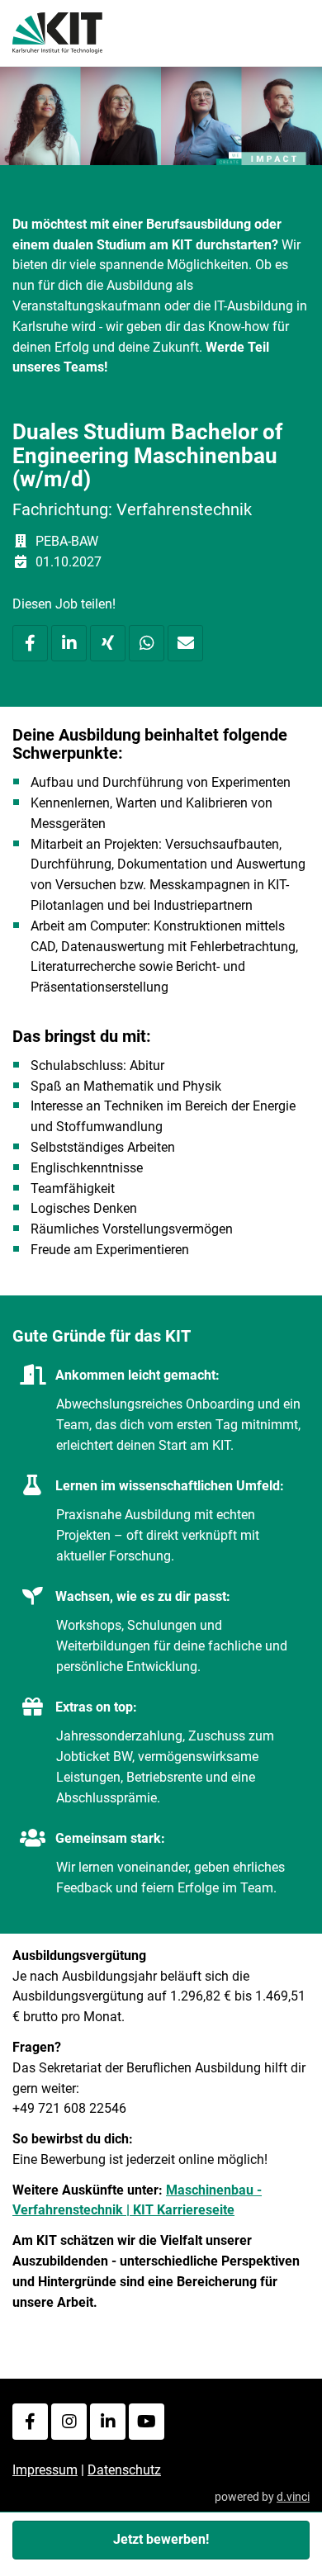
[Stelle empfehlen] (185, 643)
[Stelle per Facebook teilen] (30, 643)
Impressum (45, 2470)
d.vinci (293, 2497)
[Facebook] (30, 2422)
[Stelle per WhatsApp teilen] (147, 643)
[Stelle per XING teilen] (108, 643)
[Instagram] (69, 2422)
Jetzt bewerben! (161, 2539)
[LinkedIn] (108, 2422)
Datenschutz (124, 2470)
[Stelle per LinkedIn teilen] (69, 643)
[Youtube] (147, 2422)
